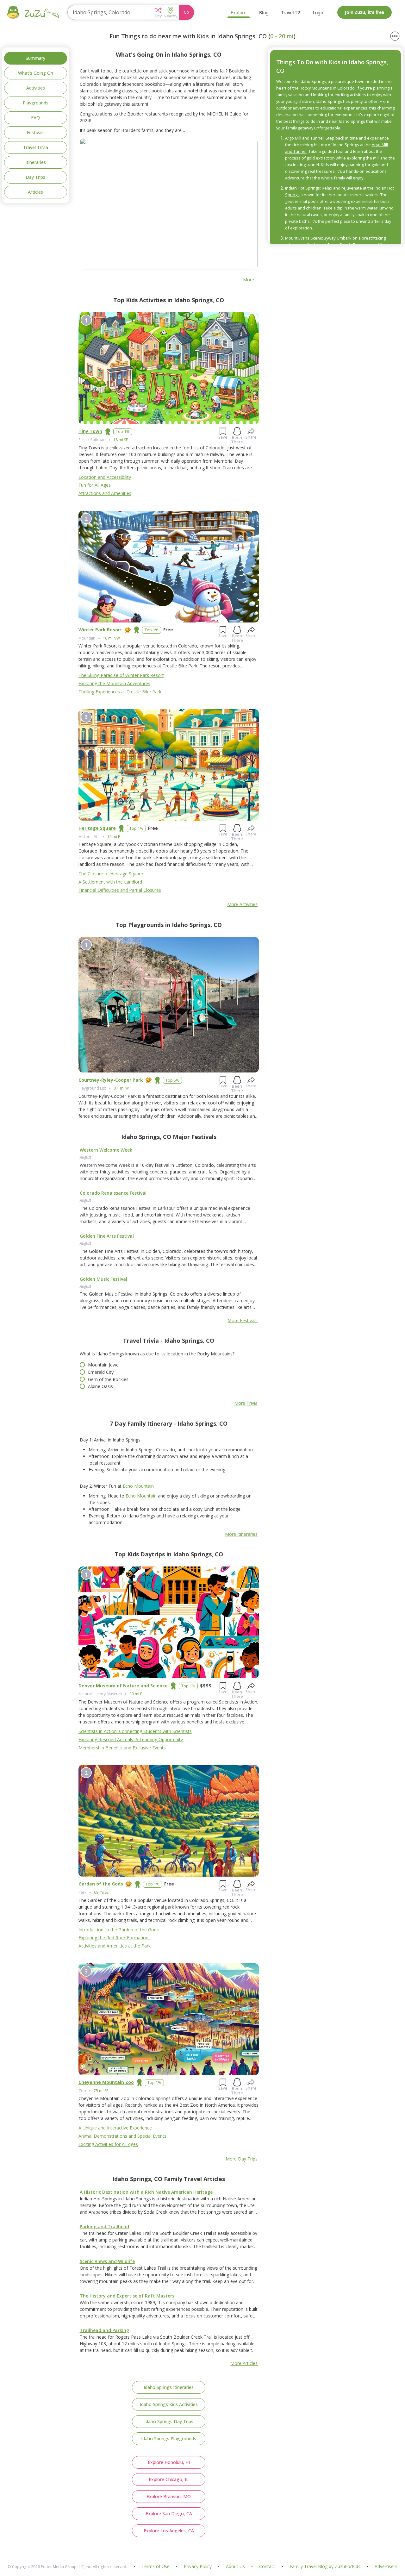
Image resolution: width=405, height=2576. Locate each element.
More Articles (244, 2363)
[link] (169, 1172)
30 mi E (136, 1694)
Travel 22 (291, 13)
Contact (267, 2567)
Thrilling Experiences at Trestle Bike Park (120, 692)
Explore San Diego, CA (169, 2513)
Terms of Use (156, 2567)
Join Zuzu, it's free (364, 12)
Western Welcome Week (106, 1150)
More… (250, 280)
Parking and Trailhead (104, 2226)
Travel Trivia (36, 147)
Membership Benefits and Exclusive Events (122, 1748)
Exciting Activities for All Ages (108, 2144)
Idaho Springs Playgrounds (169, 2438)
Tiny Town (90, 431)
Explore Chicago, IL (169, 2479)
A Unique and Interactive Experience (115, 2128)
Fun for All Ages (95, 485)
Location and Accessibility (105, 477)
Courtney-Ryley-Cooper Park (111, 1080)
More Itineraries (241, 1534)
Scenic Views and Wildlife (107, 2261)
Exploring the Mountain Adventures (114, 683)
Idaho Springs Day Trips (169, 2421)
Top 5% (172, 1080)
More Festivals (243, 1320)
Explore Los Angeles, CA (169, 2531)
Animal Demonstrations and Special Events (122, 2136)
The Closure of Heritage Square (111, 874)
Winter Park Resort (100, 630)
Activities (36, 88)
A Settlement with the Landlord (110, 882)
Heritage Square (97, 828)
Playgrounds (36, 103)
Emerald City (101, 1372)
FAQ (35, 118)
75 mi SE (101, 2091)
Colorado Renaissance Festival (113, 1193)
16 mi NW (111, 638)
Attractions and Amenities (105, 493)
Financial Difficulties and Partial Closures (120, 890)
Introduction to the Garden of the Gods (119, 1930)
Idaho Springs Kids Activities (169, 2404)
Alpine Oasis (100, 1386)
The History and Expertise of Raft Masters (127, 2296)
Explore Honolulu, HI (169, 2462)
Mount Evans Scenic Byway (310, 238)
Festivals (36, 132)
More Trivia (246, 1403)
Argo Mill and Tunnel (304, 138)
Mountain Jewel (104, 1365)
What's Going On (36, 73)
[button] (158, 12)
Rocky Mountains (316, 88)
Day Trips (35, 177)
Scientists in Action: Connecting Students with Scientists (135, 1731)
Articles (35, 192)
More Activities (242, 904)
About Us (235, 2567)
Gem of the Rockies (108, 1379)
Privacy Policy (198, 2567)
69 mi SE (101, 1892)
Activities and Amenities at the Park (115, 1946)
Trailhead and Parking (104, 2330)
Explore (239, 13)
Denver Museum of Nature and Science (123, 1686)
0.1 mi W (121, 1088)
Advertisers (386, 2567)
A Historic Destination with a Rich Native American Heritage (146, 2192)
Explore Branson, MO (169, 2496)
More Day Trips (242, 2159)
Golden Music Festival (103, 1279)
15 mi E (114, 837)
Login (319, 13)
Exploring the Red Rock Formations (115, 1938)
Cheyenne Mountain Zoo (106, 2082)
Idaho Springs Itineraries (169, 2387)
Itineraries (36, 162)
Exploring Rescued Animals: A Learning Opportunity (131, 1739)
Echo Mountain (138, 1486)
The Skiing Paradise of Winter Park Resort (121, 675)
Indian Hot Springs (302, 188)
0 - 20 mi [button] (282, 36)
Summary (35, 58)
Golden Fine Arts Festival (107, 1236)
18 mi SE (121, 440)
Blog (264, 13)
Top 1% (123, 431)
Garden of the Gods (101, 1884)
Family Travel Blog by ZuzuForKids (325, 2567)
